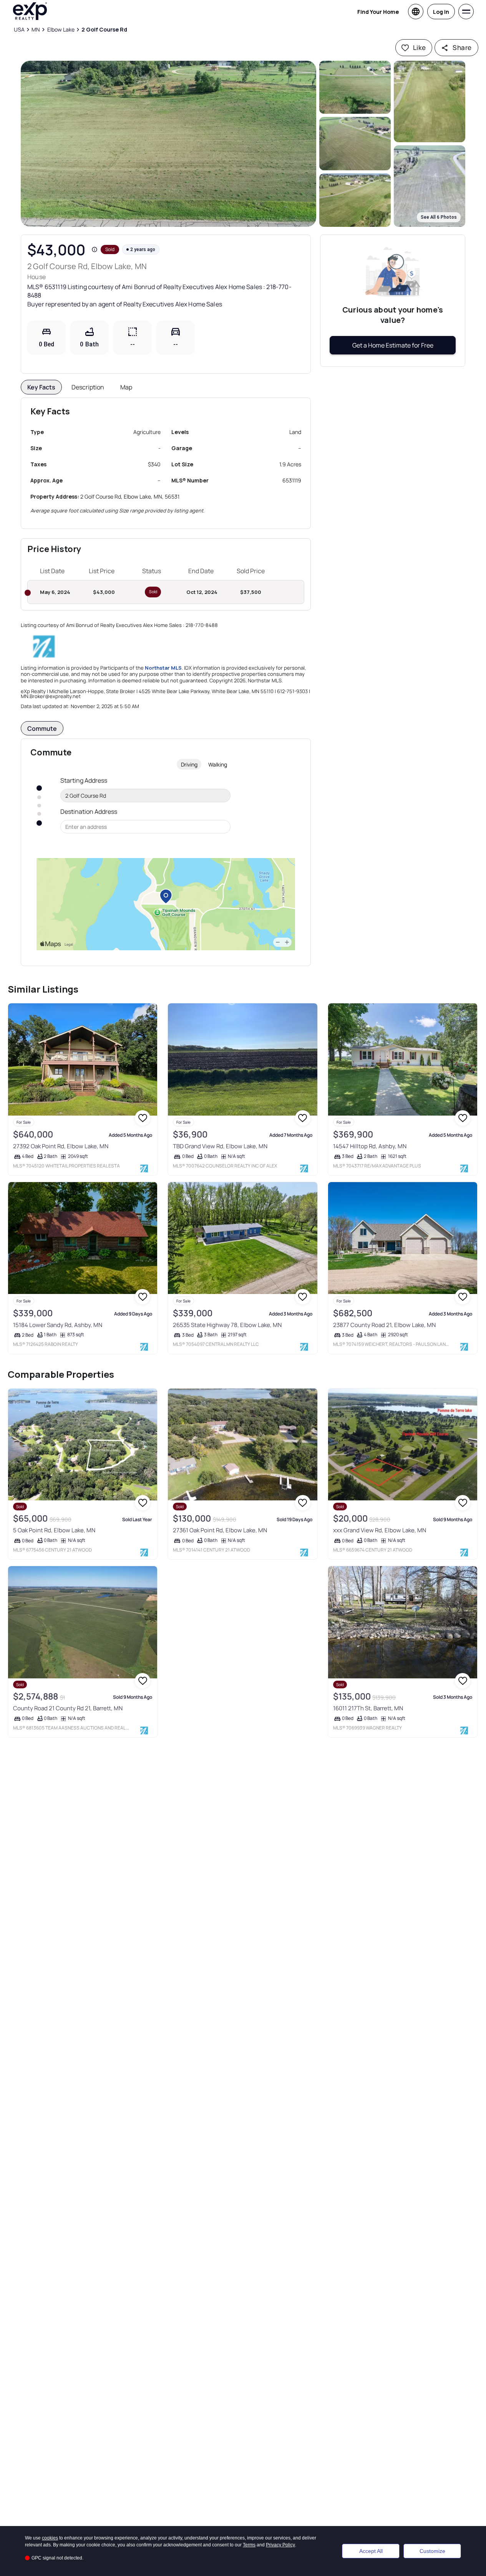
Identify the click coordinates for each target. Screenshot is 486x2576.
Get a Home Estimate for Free (393, 345)
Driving (189, 764)
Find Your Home (378, 12)
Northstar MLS (163, 668)
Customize (432, 2551)
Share (462, 47)
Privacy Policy (280, 2545)
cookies (50, 2538)
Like (420, 47)
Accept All (371, 2551)
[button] (168, 144)
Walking (218, 764)
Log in (441, 12)
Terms (249, 2545)
